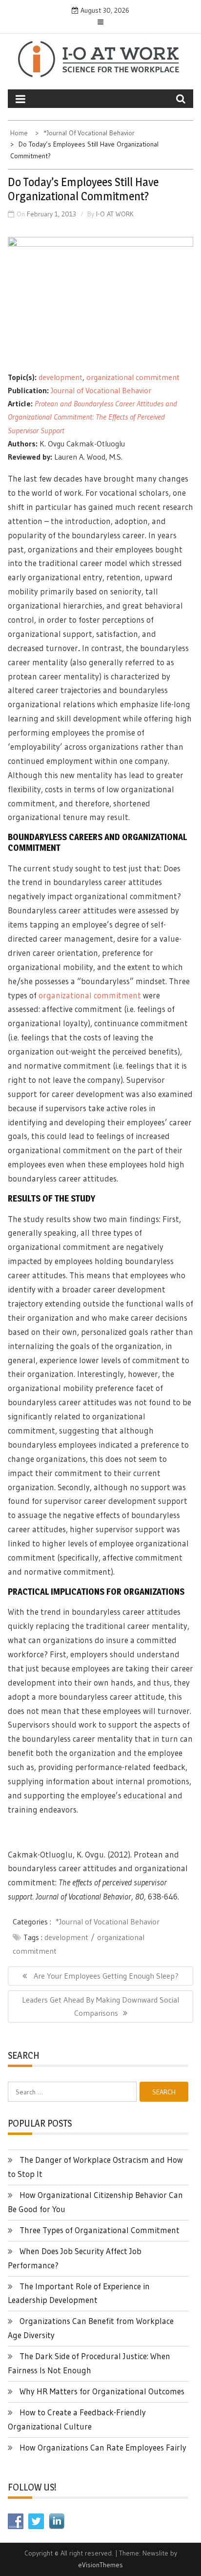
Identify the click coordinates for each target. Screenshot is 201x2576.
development (60, 377)
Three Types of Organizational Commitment (100, 2230)
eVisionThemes (100, 2565)
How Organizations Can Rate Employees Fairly (103, 2447)
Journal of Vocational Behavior (101, 390)
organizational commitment (133, 377)
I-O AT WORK (115, 214)
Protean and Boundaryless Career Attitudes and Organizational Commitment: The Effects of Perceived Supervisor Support (92, 417)
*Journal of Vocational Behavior (108, 1921)
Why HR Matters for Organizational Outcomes (102, 2391)
